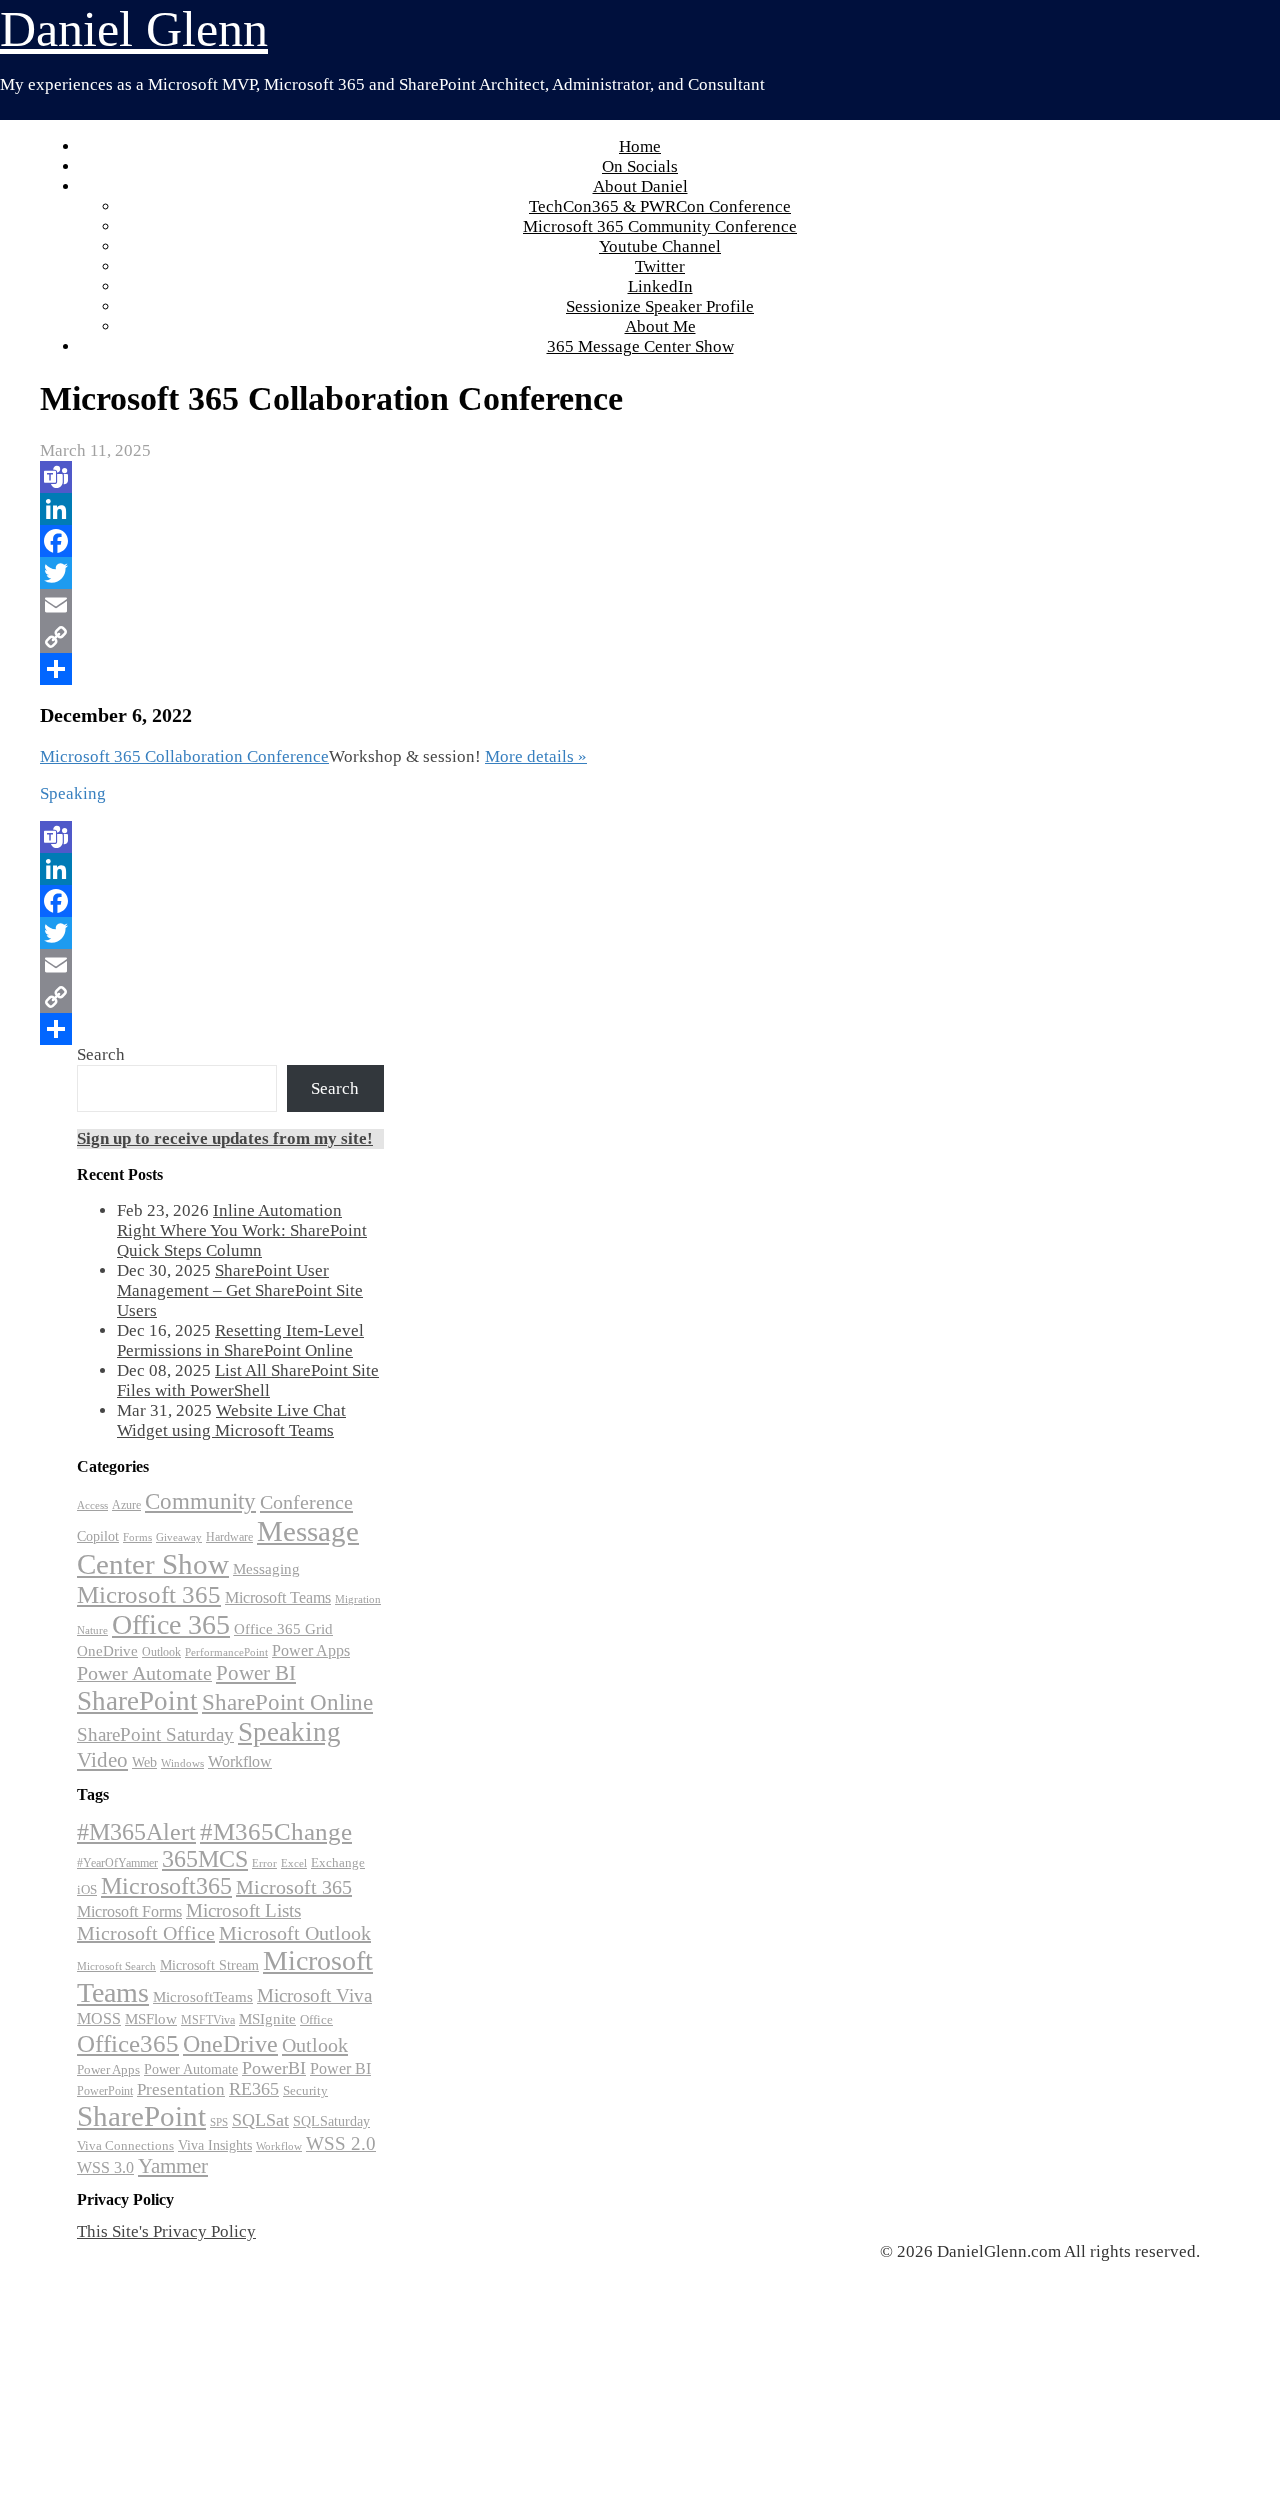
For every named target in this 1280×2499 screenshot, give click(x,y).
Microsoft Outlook (295, 1933)
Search (101, 1054)
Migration (358, 1599)
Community (200, 1501)
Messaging (266, 1568)
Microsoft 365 (149, 1594)
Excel (294, 1863)
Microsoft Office (146, 1933)
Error (264, 1863)
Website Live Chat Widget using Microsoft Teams (231, 1420)
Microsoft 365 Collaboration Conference (184, 756)
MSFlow (151, 2019)
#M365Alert (136, 1831)
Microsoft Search (116, 1966)
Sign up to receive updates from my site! (225, 1138)
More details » (536, 756)
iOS (87, 1889)
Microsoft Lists (243, 1910)
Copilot (98, 1536)
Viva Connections (125, 2146)
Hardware (229, 1537)
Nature (92, 1630)
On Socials (640, 166)
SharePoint (137, 1701)
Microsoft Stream (209, 1965)
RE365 (254, 2089)
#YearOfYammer (117, 1863)
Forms (137, 1537)
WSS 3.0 (105, 2168)
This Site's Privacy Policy (166, 2231)
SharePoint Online (287, 1702)
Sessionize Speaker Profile (660, 306)
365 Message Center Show (640, 346)
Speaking (289, 1732)
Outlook (161, 1652)
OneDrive (107, 1650)
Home (640, 146)
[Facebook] (486, 541)
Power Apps (311, 1650)
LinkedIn (660, 286)
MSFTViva (208, 2020)
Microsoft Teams (278, 1597)
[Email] (486, 605)
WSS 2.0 (341, 2143)
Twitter (660, 266)
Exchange (338, 1862)
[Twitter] (486, 573)
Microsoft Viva (314, 1995)
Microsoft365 (166, 1886)
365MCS (205, 1859)
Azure (126, 1505)
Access (92, 1505)
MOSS (99, 2019)
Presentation (181, 2089)
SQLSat (260, 2120)
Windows (182, 1763)
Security (305, 2090)
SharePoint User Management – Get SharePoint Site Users (240, 1290)
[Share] (486, 669)
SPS (219, 2122)
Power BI (256, 1673)
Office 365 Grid (283, 1628)
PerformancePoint (226, 1652)
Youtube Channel (660, 246)
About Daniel (640, 186)
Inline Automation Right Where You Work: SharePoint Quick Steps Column (242, 1230)
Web (144, 1762)
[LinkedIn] (486, 509)
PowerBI (274, 2068)
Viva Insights (215, 2145)
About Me (660, 326)
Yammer (173, 2166)
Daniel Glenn (134, 29)
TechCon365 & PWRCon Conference (660, 206)
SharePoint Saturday (155, 1734)
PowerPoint (105, 2091)
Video (102, 1760)
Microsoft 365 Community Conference (660, 226)
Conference (306, 1502)
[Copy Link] (486, 637)
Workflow (240, 1761)
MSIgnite (267, 2019)
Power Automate (144, 1673)
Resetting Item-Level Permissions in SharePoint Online (240, 1340)
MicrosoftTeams (203, 1997)
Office (316, 2020)
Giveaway (179, 1537)
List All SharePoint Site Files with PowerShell (248, 1380)
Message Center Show (218, 1547)
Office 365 (171, 1624)
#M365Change (276, 1831)
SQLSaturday (331, 2121)
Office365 (128, 2043)
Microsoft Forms (129, 1911)
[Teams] (486, 477)
